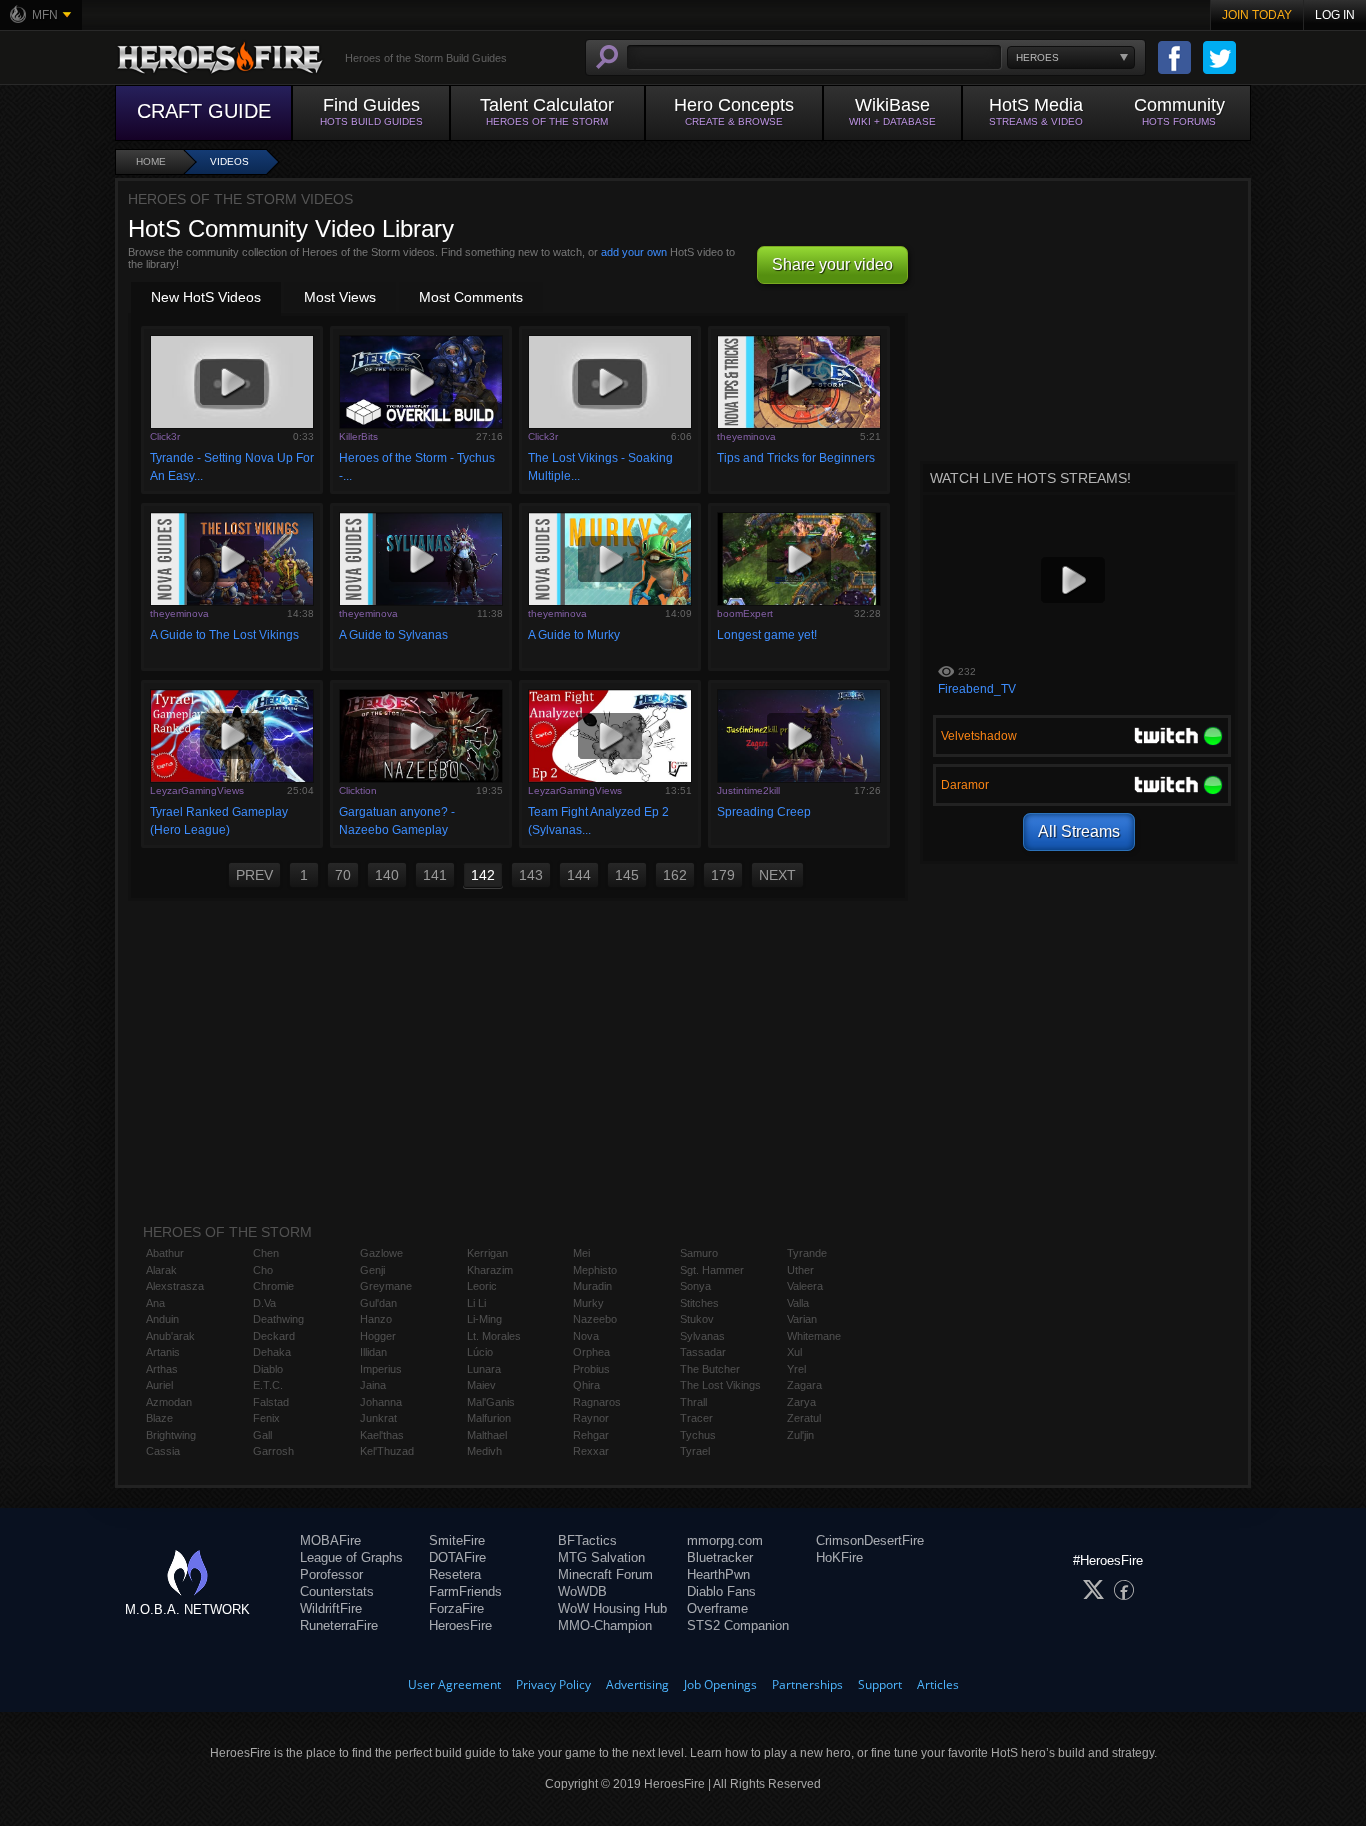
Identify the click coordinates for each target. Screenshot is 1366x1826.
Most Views (340, 297)
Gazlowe (381, 1253)
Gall (262, 1435)
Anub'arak (170, 1336)
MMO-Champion (605, 1625)
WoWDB (582, 1591)
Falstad (271, 1402)
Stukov (697, 1319)
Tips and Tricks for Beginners (796, 458)
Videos (229, 161)
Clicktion (358, 790)
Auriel (159, 1385)
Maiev (481, 1385)
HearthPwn (718, 1574)
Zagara (804, 1385)
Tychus (698, 1435)
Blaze (159, 1418)
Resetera (455, 1574)
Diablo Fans (721, 1591)
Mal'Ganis (491, 1402)
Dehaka (272, 1352)
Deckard (274, 1336)
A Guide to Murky (574, 635)
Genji (372, 1270)
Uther (800, 1270)
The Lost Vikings (720, 1385)
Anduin (162, 1319)
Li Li (476, 1303)
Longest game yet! (767, 635)
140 (387, 875)
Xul (794, 1352)
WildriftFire (331, 1608)
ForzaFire (456, 1608)
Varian (802, 1319)
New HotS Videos (206, 297)
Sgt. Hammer (712, 1270)
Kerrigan (487, 1253)
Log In (1335, 15)
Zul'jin (800, 1435)
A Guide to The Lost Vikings (224, 635)
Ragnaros (597, 1402)
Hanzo (376, 1319)
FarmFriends (465, 1591)
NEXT (777, 875)
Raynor (591, 1418)
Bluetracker (720, 1557)
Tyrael (695, 1451)
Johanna (381, 1402)
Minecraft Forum (605, 1574)
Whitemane (814, 1336)
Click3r (165, 436)
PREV (254, 875)
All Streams (1079, 831)
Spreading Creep (764, 812)
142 (483, 875)
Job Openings (720, 1684)
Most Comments (471, 297)
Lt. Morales (494, 1336)
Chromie (273, 1286)
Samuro (699, 1253)
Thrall (693, 1402)
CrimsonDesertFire (870, 1540)
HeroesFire (460, 1625)
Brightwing (171, 1435)
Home (151, 161)
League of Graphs (351, 1557)
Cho (263, 1270)
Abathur (165, 1253)
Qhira (586, 1385)
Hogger (378, 1336)
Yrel (796, 1369)
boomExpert (745, 613)
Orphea (591, 1352)
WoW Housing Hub (612, 1608)
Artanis (163, 1352)
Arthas (162, 1369)
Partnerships (807, 1684)
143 (531, 875)
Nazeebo (595, 1319)
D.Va (264, 1303)
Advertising (637, 1684)
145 (627, 875)
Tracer (696, 1418)
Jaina (373, 1385)
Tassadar (703, 1352)
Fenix (266, 1418)
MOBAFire (330, 1540)
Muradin (592, 1286)
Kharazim (490, 1270)
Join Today (1257, 15)
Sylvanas (702, 1336)
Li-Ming (484, 1319)
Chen (266, 1253)
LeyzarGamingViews (197, 790)
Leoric (482, 1286)
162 (675, 875)
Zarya (801, 1402)
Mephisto (595, 1270)
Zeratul (804, 1418)
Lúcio (480, 1352)
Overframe (717, 1608)
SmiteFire (457, 1540)
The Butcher (710, 1369)
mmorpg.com (725, 1540)
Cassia (163, 1451)
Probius (591, 1369)
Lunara (484, 1369)
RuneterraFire (339, 1625)
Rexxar (591, 1451)
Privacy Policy (553, 1684)
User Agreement (454, 1684)
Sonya (695, 1286)
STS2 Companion (738, 1625)
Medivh (484, 1451)
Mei (581, 1253)
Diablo (268, 1369)
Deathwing (278, 1319)
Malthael (487, 1435)
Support (880, 1684)
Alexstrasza (175, 1286)
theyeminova (746, 436)
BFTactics (587, 1540)
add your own (634, 252)
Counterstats (337, 1591)
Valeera (805, 1286)
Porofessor (331, 1574)
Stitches (699, 1303)
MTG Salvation (601, 1557)
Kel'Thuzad (387, 1451)
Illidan (373, 1352)
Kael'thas (382, 1435)
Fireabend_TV (977, 689)
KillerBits (358, 436)
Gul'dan (378, 1303)
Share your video (832, 264)
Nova (586, 1336)
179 (723, 875)
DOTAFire (457, 1557)
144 (579, 875)
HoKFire (839, 1557)
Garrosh (273, 1451)
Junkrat (378, 1418)
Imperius (381, 1369)
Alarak (161, 1270)
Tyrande (807, 1253)
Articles (938, 1684)
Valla (798, 1303)
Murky (588, 1303)
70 (343, 875)
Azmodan (169, 1402)
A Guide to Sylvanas (393, 635)
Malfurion (489, 1418)
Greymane (386, 1286)
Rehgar (591, 1435)
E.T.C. (268, 1385)
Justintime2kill (748, 790)
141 (435, 875)
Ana (155, 1303)
